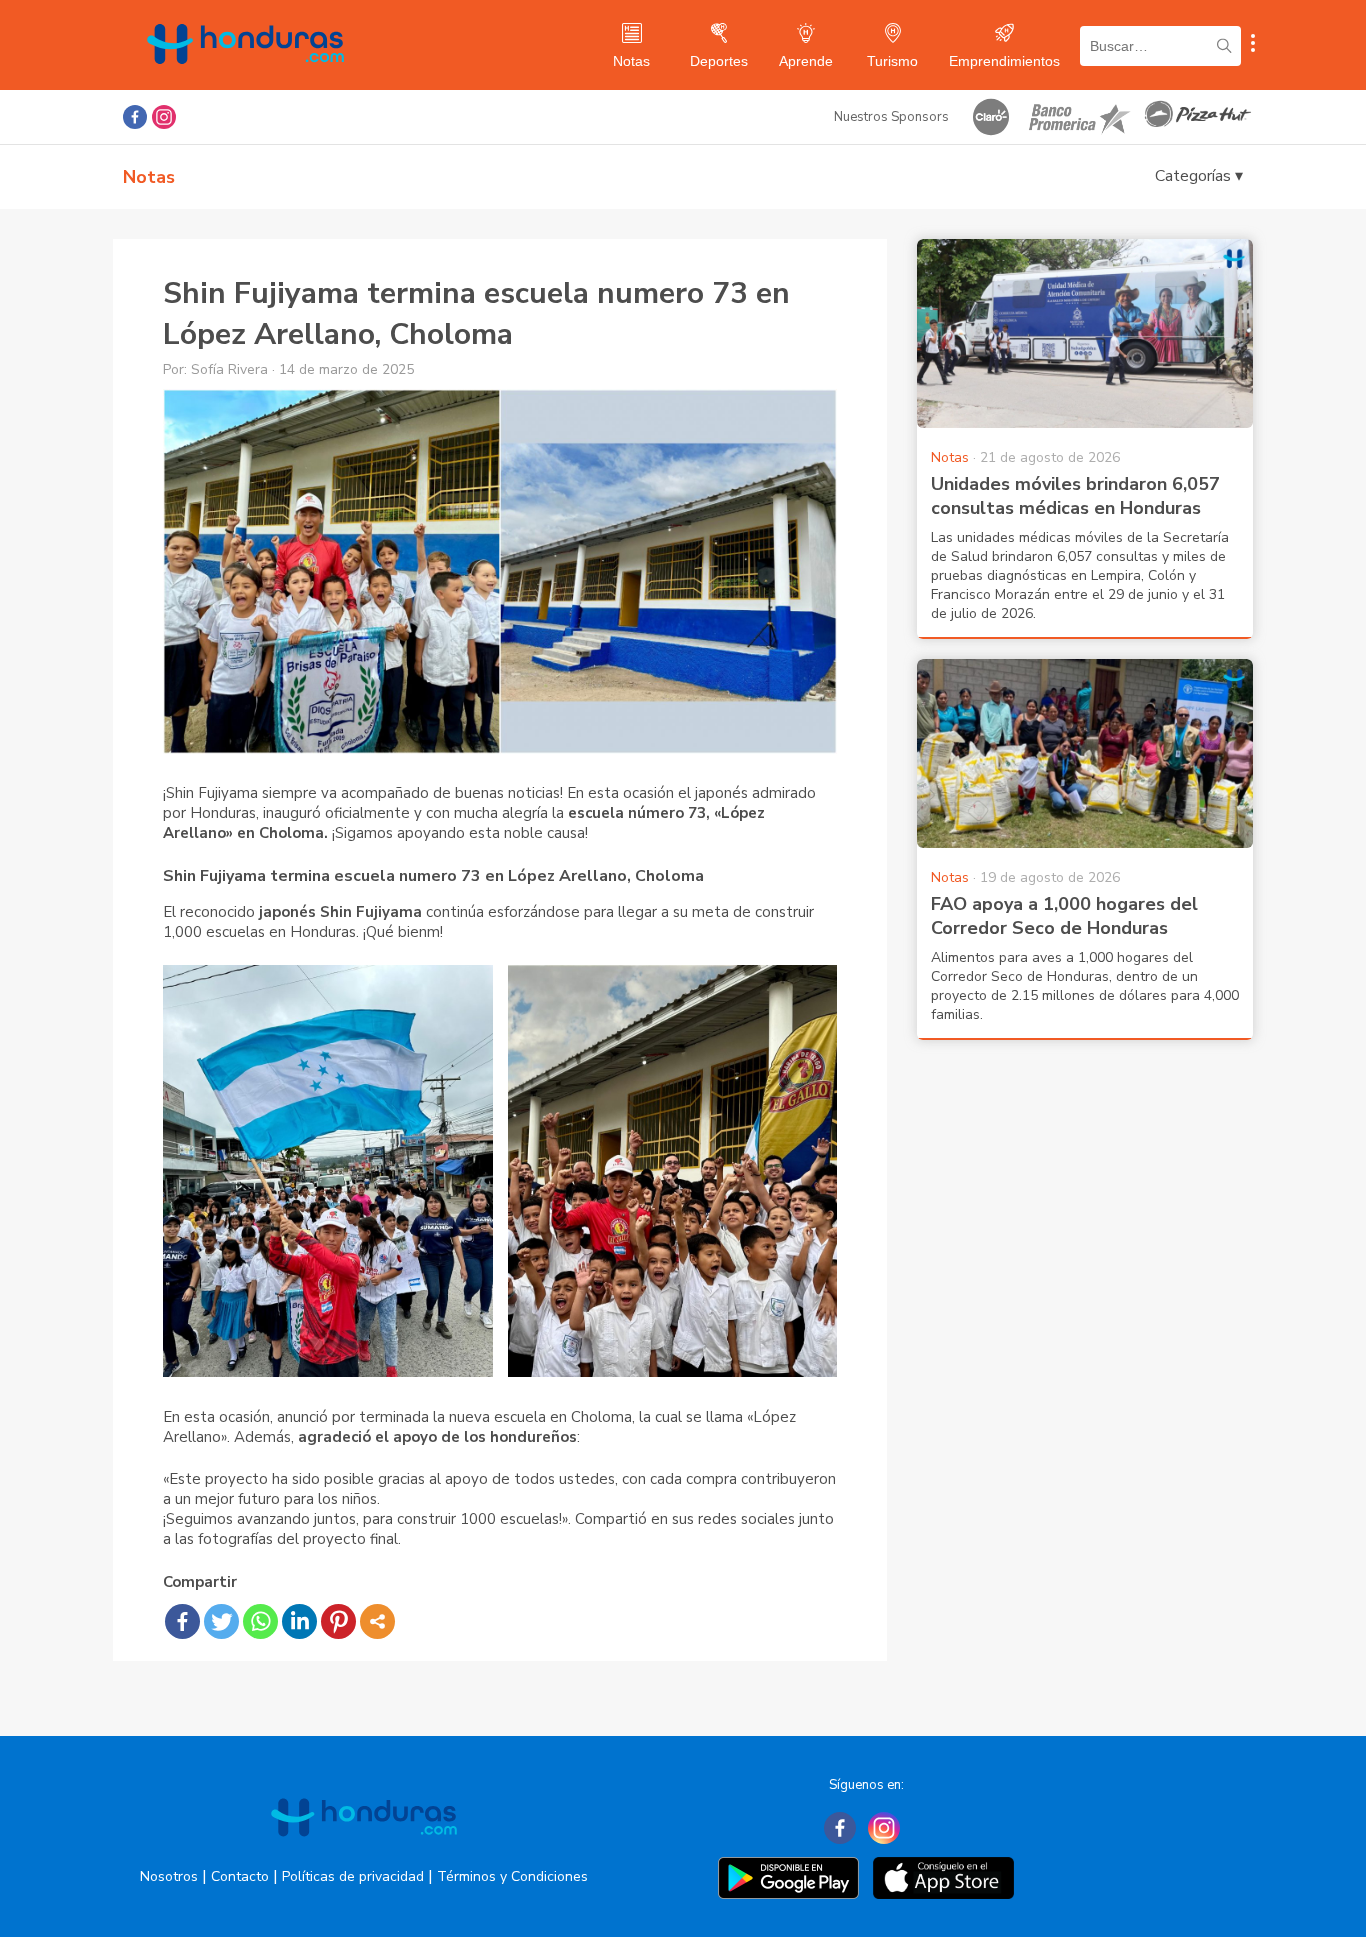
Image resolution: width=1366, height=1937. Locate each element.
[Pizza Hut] (1198, 117)
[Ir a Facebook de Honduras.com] (135, 117)
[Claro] (991, 117)
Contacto (240, 1876)
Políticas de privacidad (353, 1876)
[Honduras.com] (245, 82)
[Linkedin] (299, 1621)
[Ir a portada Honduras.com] (364, 1854)
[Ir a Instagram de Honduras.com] (164, 117)
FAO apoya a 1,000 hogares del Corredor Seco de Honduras (1064, 916)
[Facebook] (182, 1621)
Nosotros (169, 1876)
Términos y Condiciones (512, 1876)
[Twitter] (221, 1621)
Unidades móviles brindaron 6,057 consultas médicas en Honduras (1075, 496)
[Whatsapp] (260, 1621)
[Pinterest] (338, 1621)
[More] (377, 1621)
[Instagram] (884, 1828)
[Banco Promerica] (1078, 117)
